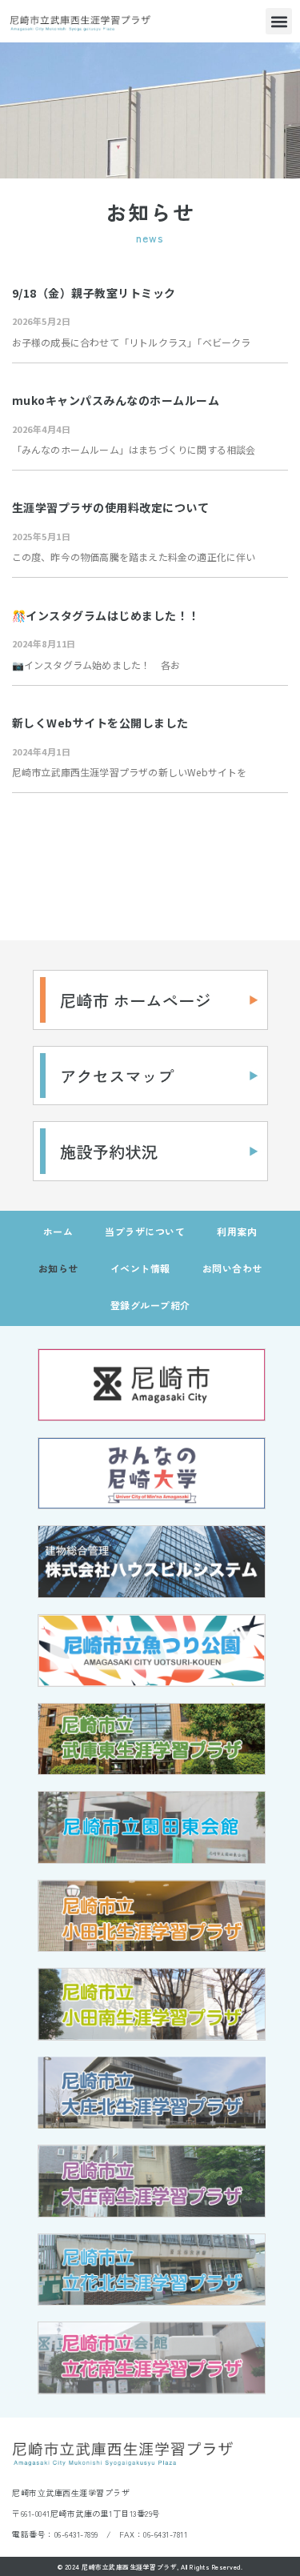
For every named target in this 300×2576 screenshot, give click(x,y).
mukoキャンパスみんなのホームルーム (116, 400)
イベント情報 (140, 1268)
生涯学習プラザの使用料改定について (111, 507)
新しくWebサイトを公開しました (100, 723)
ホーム (58, 1231)
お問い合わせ (232, 1268)
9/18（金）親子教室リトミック (94, 293)
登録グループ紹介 (150, 1305)
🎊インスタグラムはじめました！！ (106, 615)
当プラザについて (145, 1231)
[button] (279, 21)
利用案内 (237, 1231)
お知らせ (58, 1268)
